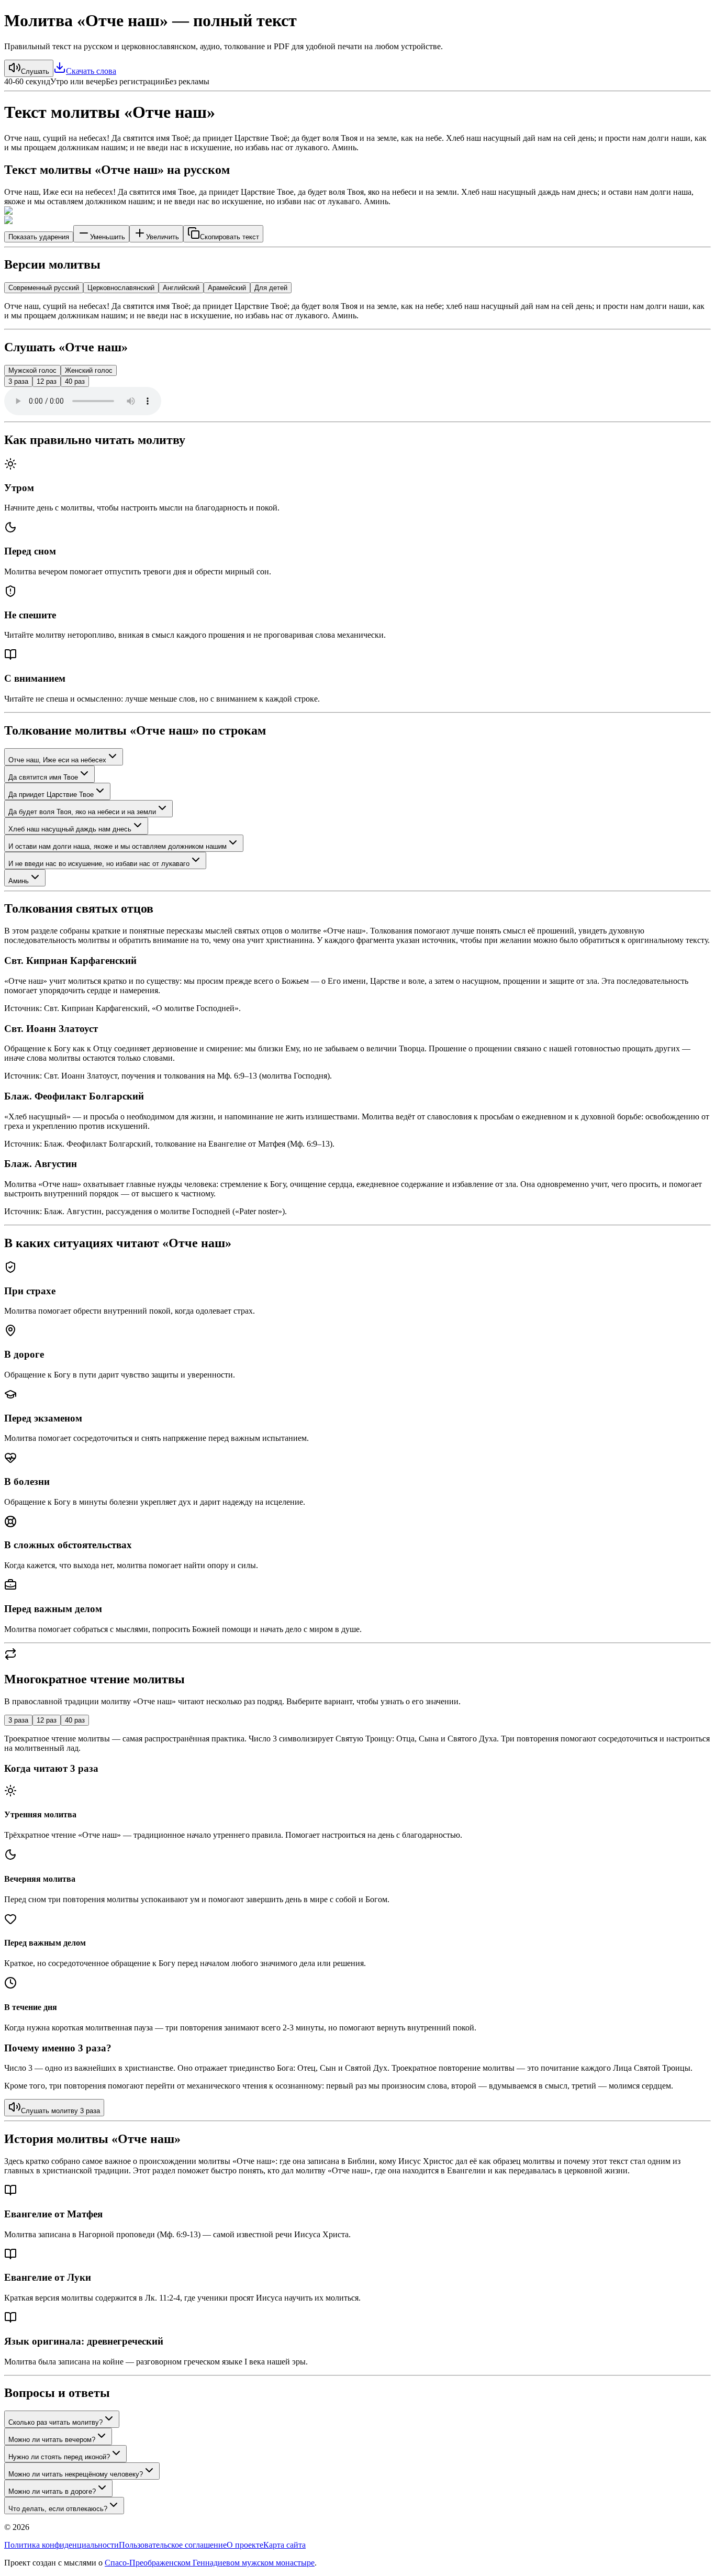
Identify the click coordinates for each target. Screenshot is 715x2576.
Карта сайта (284, 2545)
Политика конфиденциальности (62, 2545)
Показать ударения (39, 237)
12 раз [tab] (47, 1720)
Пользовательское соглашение (173, 2545)
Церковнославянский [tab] (121, 288)
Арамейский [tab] (227, 288)
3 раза (18, 381)
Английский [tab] (181, 288)
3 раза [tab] (18, 1720)
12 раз (47, 381)
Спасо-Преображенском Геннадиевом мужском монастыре (210, 2563)
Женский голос (89, 370)
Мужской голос (32, 370)
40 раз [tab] (75, 1720)
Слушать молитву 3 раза (60, 2111)
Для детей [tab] (271, 288)
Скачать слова (91, 71)
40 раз (75, 381)
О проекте (245, 2545)
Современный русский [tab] (44, 288)
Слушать (35, 71)
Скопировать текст (230, 237)
